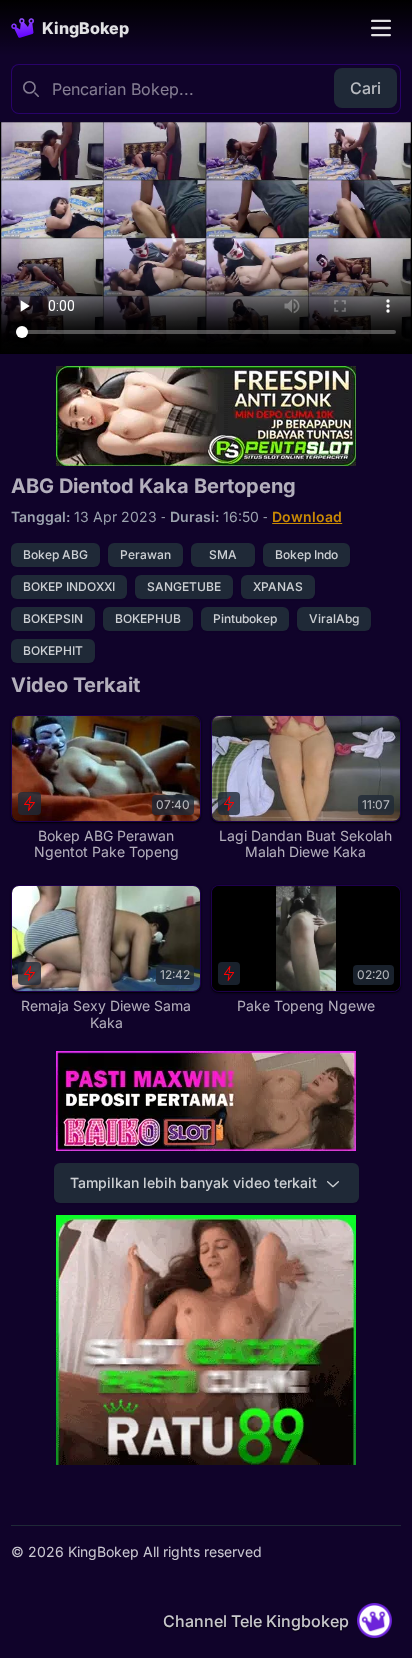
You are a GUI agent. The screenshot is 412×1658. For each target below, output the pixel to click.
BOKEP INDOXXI (69, 586)
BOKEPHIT (53, 650)
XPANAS (278, 586)
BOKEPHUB (148, 618)
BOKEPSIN (53, 618)
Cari (365, 88)
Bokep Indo (306, 554)
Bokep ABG (55, 554)
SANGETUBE (184, 586)
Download (307, 516)
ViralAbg (334, 618)
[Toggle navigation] (381, 28)
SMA (223, 554)
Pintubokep (245, 618)
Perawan (145, 554)
